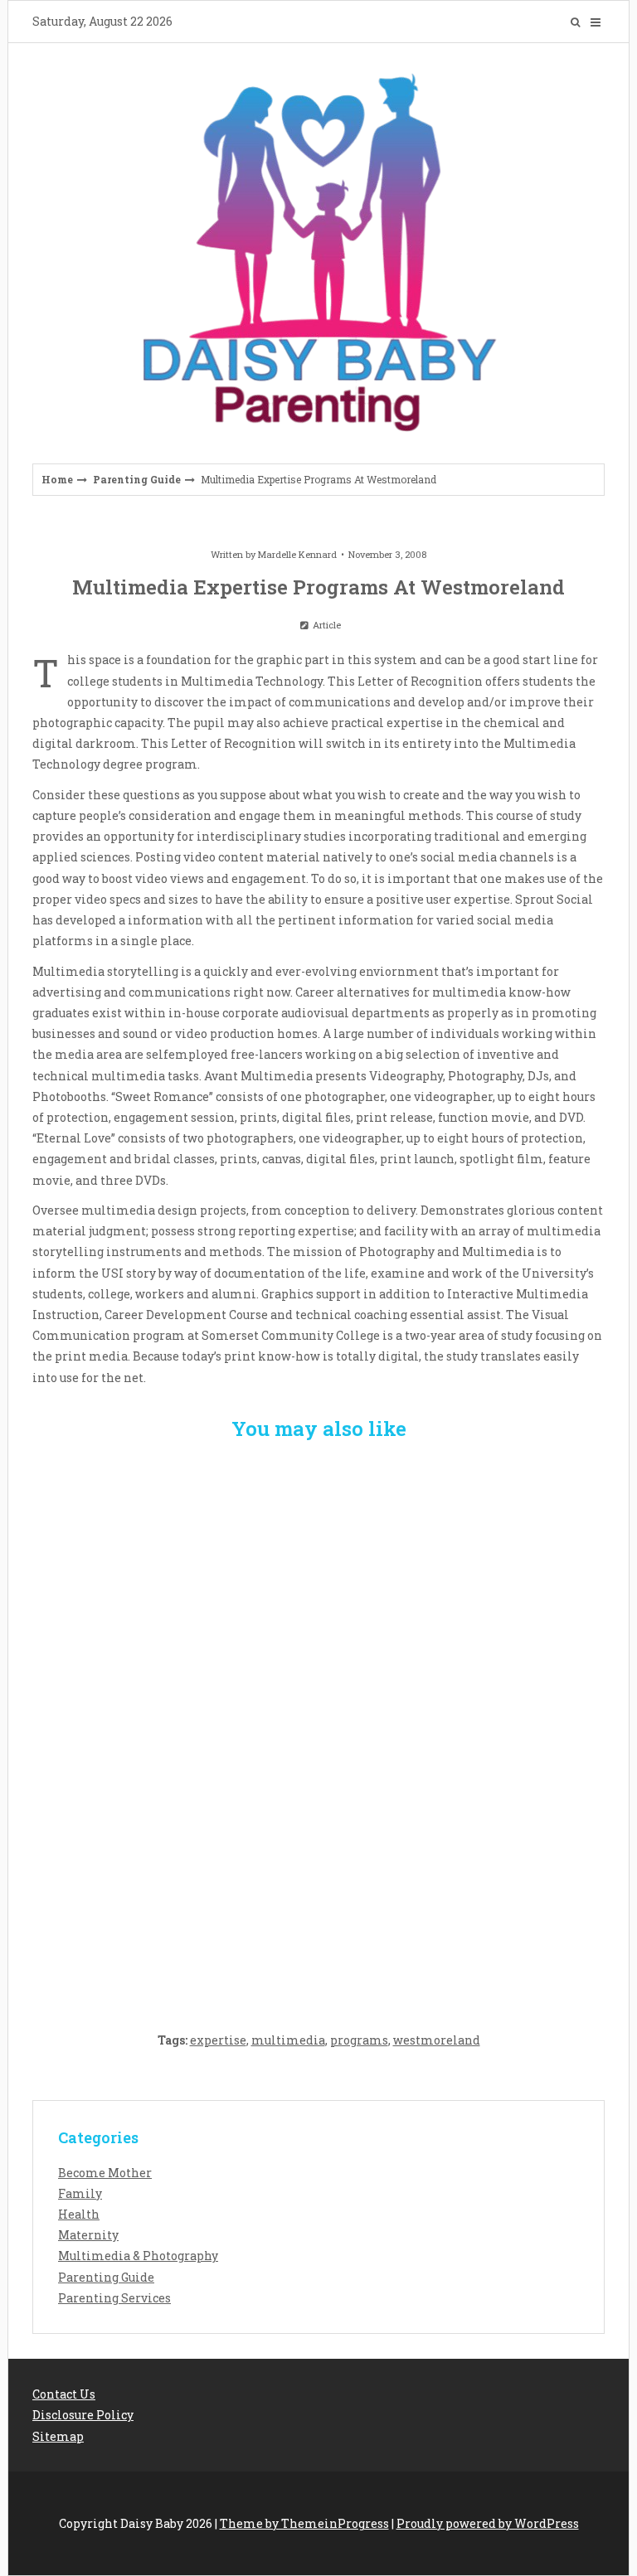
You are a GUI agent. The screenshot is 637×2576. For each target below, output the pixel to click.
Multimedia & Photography (138, 2256)
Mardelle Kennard (297, 554)
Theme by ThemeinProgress (304, 2523)
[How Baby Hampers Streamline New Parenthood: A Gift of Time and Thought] (318, 1725)
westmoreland (437, 2040)
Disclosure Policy (83, 2415)
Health (79, 2214)
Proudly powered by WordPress (488, 2523)
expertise (218, 2040)
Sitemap (58, 2436)
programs (359, 2040)
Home (57, 479)
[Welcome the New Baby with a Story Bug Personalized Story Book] (318, 1552)
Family (80, 2193)
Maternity (88, 2235)
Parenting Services (114, 2298)
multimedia (288, 2040)
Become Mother (105, 2173)
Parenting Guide (137, 479)
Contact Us (64, 2394)
